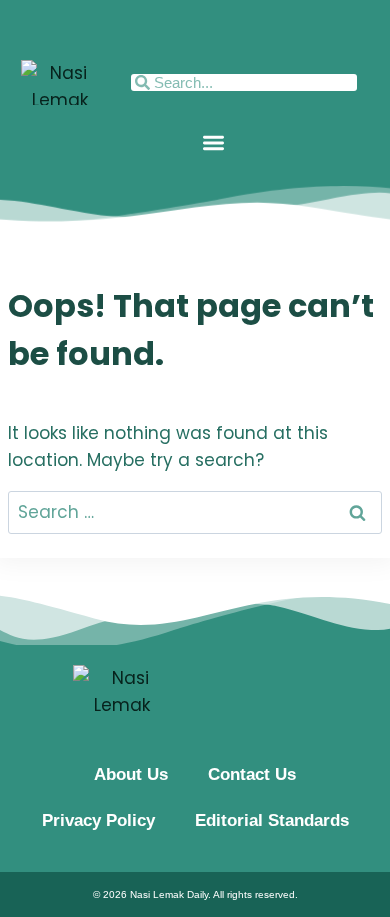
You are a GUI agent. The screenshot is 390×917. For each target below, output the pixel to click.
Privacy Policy (98, 820)
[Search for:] (195, 512)
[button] (213, 142)
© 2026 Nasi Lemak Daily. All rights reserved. (195, 894)
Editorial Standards (272, 820)
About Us (131, 774)
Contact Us (252, 774)
